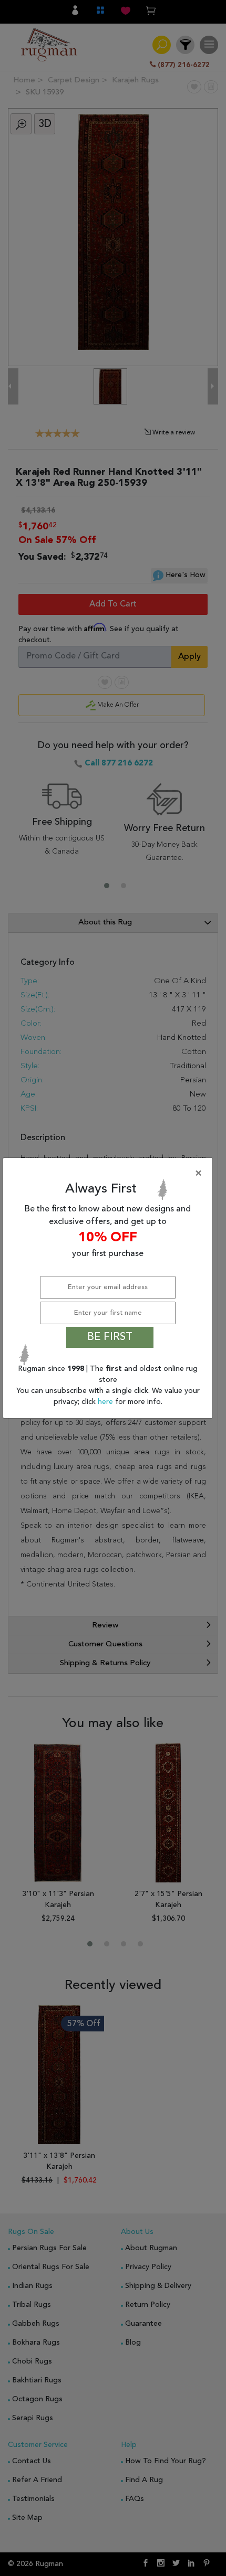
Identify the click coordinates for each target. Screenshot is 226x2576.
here (106, 1402)
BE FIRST (110, 1337)
